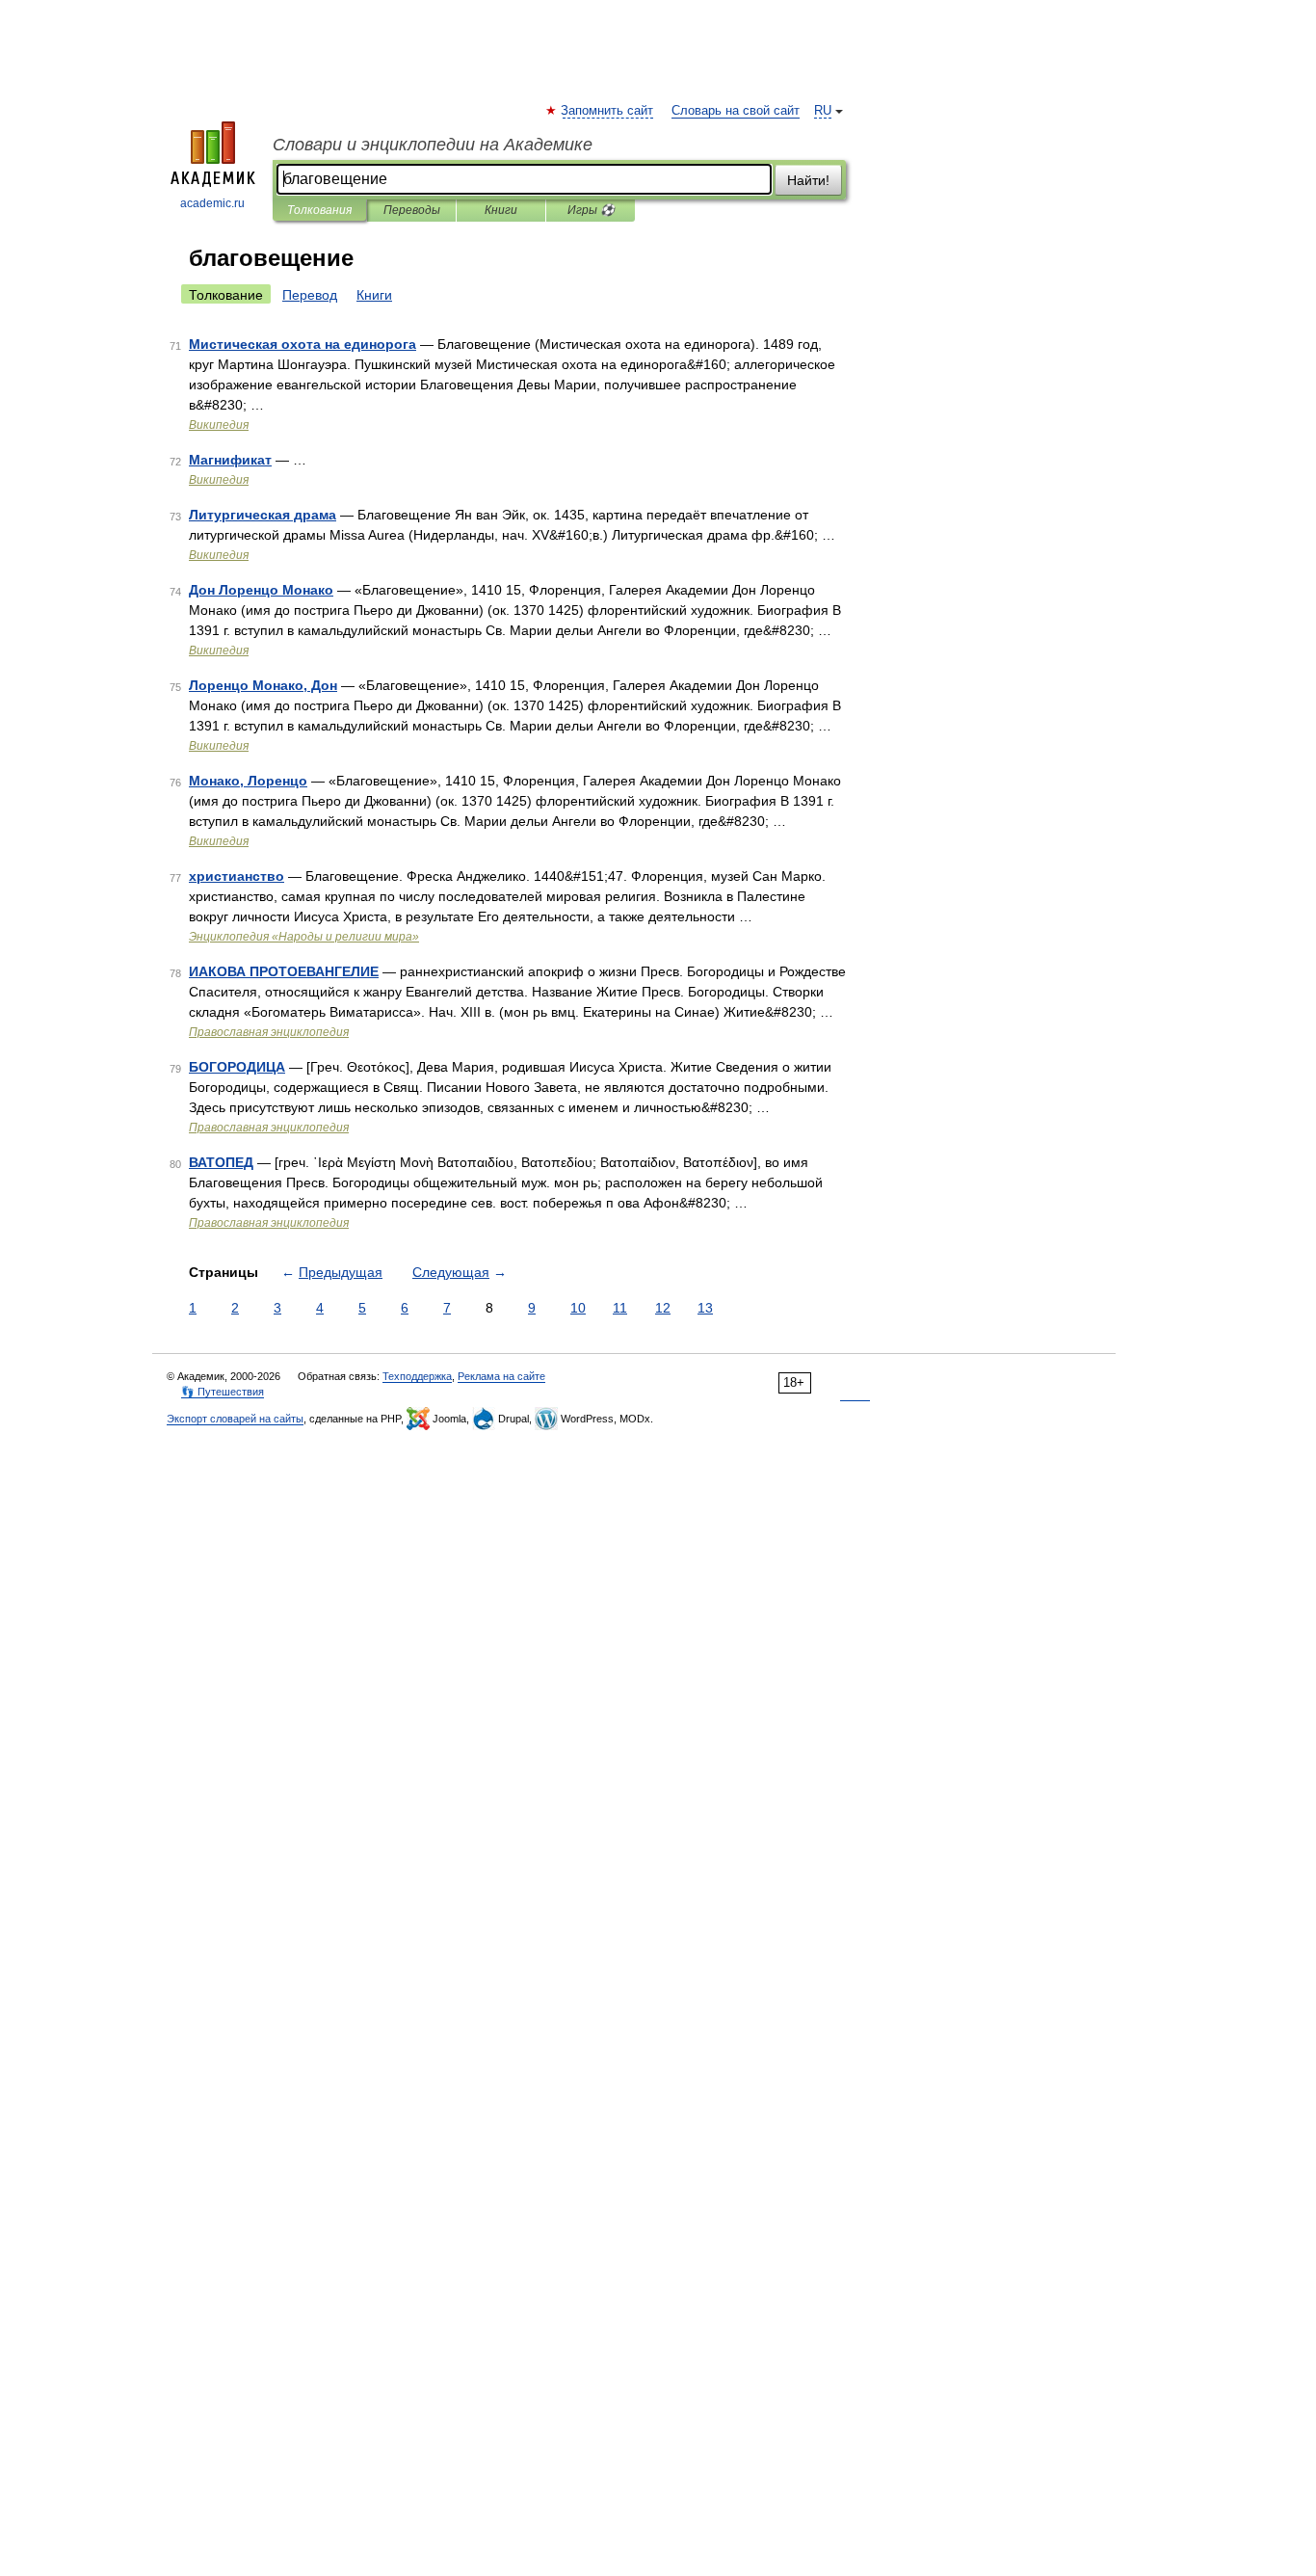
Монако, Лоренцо (248, 781)
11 (620, 1308)
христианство (237, 876)
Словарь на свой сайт (736, 111)
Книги (501, 210)
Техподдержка (417, 1376)
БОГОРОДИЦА (237, 1067)
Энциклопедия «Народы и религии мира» (304, 937)
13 (705, 1308)
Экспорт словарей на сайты (235, 1419)
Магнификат (230, 460)
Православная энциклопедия (269, 1032)
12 (663, 1308)
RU (823, 111)
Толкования (319, 210)
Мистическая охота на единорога (303, 344)
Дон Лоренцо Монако (261, 590)
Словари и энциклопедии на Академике (433, 145)
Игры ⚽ (591, 210)
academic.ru (212, 203)
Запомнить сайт (608, 111)
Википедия (219, 425)
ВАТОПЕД (221, 1162)
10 (578, 1308)
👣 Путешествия (223, 1392)
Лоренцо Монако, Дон (263, 685)
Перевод (310, 295)
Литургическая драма (263, 515)
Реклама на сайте (501, 1376)
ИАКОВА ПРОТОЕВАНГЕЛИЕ (284, 971)
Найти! (808, 180)
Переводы (412, 210)
